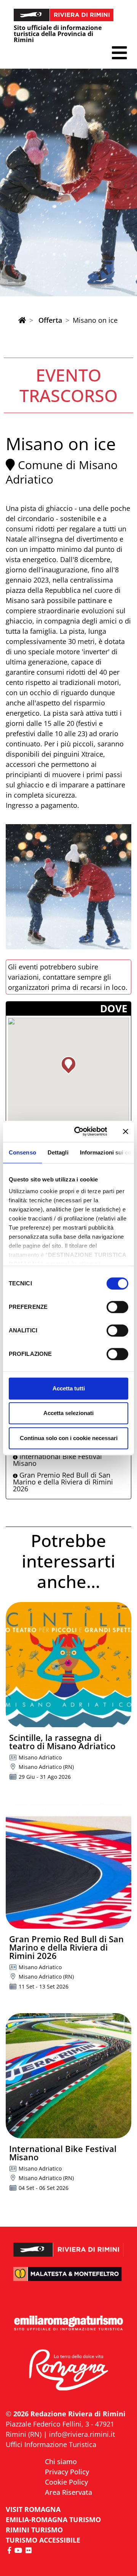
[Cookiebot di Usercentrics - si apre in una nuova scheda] (79, 1131)
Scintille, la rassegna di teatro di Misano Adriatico (62, 1742)
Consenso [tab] (22, 1152)
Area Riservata (68, 2492)
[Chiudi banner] (126, 1131)
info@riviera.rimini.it (82, 2434)
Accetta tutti (69, 1388)
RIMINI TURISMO (34, 2530)
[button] (119, 53)
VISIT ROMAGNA (33, 2509)
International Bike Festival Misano (57, 1460)
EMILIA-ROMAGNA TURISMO (53, 2519)
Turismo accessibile (43, 2540)
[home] (22, 320)
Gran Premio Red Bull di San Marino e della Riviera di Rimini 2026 (63, 1482)
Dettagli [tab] (58, 1152)
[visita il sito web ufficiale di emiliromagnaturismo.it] (68, 2324)
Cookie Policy (66, 2482)
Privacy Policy (67, 2472)
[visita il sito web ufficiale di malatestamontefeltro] (68, 2279)
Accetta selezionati (68, 1413)
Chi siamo (61, 2461)
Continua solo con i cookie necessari (69, 1438)
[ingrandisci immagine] (68, 887)
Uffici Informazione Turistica (51, 2444)
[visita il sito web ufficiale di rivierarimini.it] (68, 2245)
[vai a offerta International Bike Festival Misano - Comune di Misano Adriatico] (68, 2076)
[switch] (117, 1307)
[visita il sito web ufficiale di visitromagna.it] (68, 2370)
